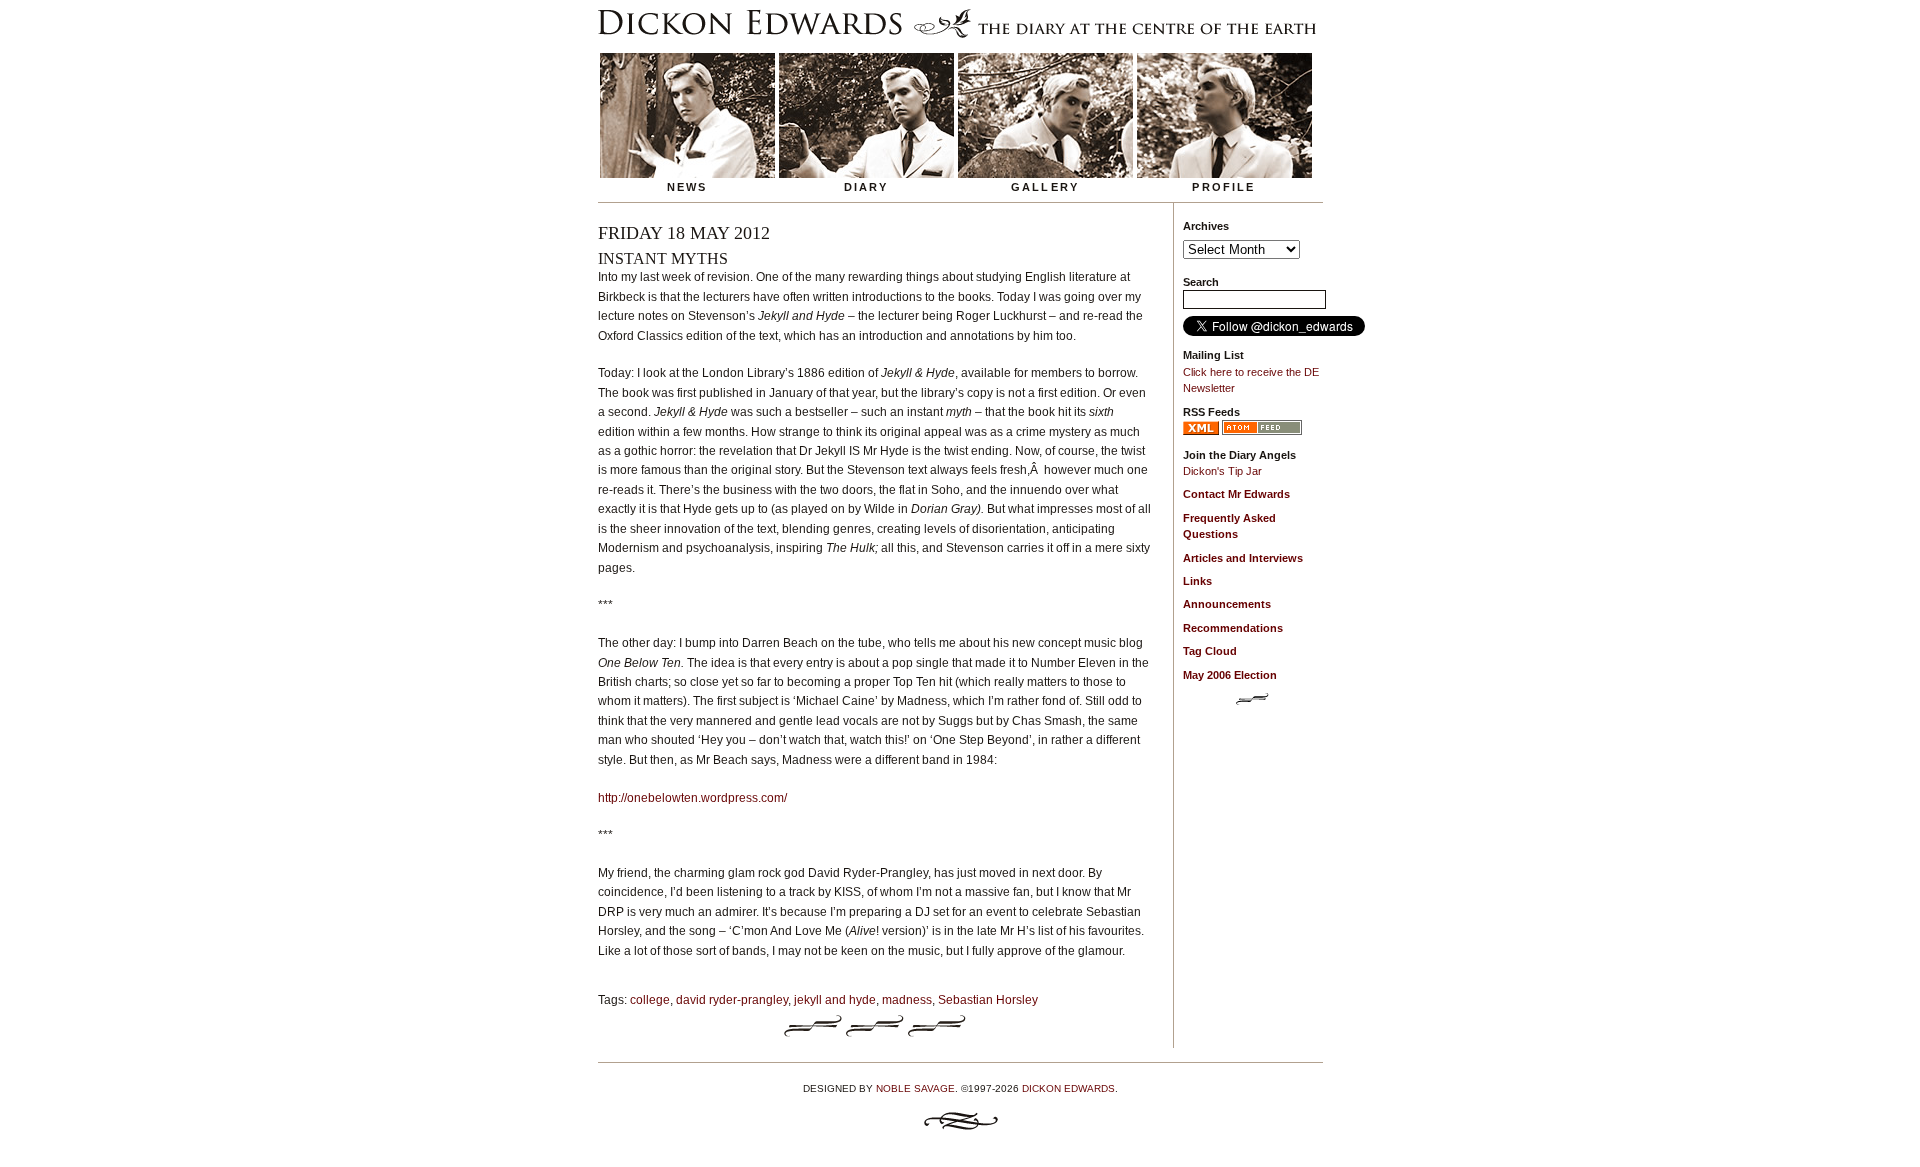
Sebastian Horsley (988, 1000)
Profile (1223, 187)
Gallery (1045, 187)
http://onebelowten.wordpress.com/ (692, 798)
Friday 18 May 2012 (684, 233)
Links (1197, 581)
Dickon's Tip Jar (1222, 471)
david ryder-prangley (732, 1000)
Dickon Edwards (1068, 1088)
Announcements (1227, 604)
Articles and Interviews (1243, 558)
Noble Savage (915, 1088)
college (650, 1000)
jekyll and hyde (835, 1000)
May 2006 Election (1230, 675)
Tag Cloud (1210, 651)
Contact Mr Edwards (1236, 494)
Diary (866, 187)
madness (907, 1000)
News (687, 187)
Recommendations (1233, 628)
